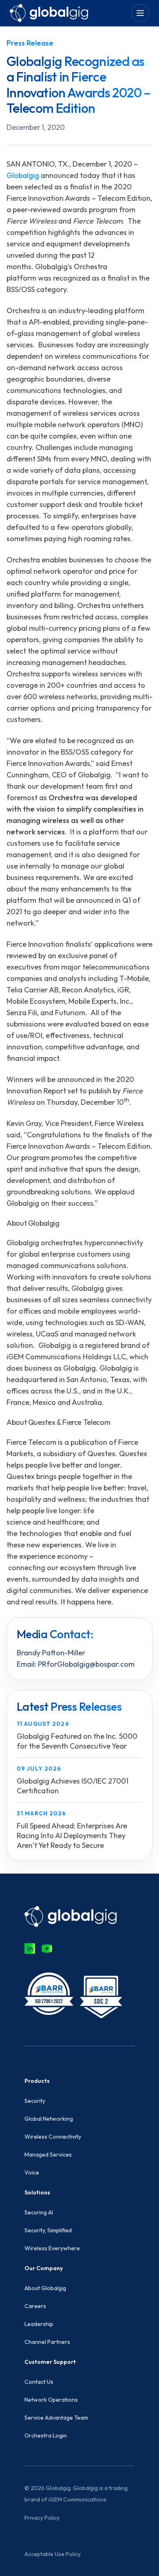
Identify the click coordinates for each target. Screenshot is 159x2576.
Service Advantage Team (56, 2418)
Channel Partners (47, 2342)
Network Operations (51, 2400)
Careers (35, 2306)
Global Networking (49, 2119)
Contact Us (39, 2382)
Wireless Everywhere (52, 2248)
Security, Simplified (48, 2230)
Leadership (39, 2324)
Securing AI (39, 2212)
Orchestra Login (46, 2436)
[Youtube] (47, 1948)
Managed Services (48, 2155)
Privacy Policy (42, 2518)
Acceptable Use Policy (53, 2554)
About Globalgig (45, 2288)
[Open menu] (140, 13)
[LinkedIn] (30, 1948)
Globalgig (23, 175)
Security (35, 2101)
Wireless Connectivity (53, 2137)
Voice (32, 2172)
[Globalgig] (49, 13)
